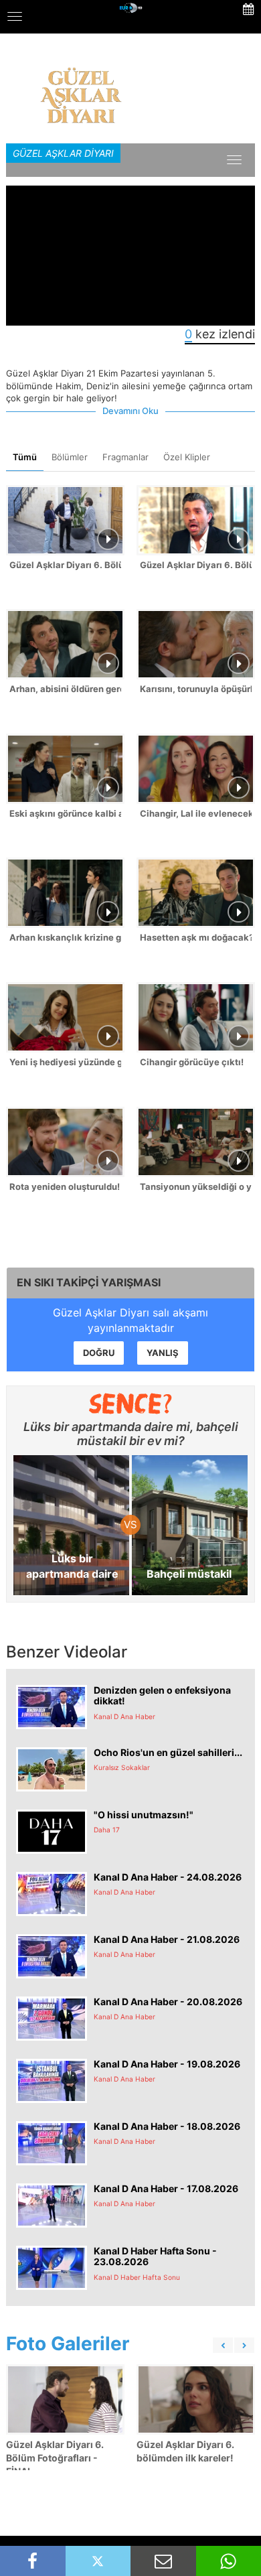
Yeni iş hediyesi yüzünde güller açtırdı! (65, 1062)
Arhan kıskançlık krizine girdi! (65, 937)
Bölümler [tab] (70, 457)
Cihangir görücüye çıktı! (192, 1062)
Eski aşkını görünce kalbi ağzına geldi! (65, 813)
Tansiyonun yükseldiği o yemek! (196, 1187)
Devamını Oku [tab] (130, 411)
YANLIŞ (163, 1353)
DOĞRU (99, 1353)
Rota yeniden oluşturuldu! (65, 1187)
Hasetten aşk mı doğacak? (196, 937)
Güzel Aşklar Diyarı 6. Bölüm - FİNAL (65, 565)
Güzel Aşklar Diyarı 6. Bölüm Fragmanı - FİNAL (196, 565)
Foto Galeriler (68, 2344)
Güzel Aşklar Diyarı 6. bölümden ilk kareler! (185, 2451)
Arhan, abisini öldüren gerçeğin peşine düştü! (65, 689)
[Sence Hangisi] (131, 1404)
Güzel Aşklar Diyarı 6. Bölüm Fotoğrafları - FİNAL (55, 2458)
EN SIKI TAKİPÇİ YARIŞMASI (89, 1282)
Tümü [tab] (25, 457)
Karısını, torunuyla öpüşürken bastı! (196, 689)
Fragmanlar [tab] (125, 457)
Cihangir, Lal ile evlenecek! (196, 813)
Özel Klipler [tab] (187, 457)
